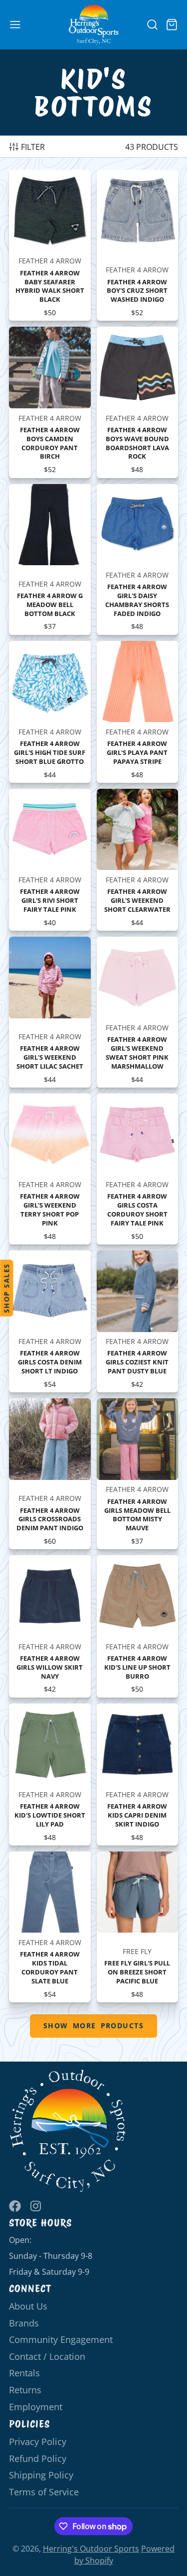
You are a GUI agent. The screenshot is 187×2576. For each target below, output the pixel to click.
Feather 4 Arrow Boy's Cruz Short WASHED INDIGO (138, 245)
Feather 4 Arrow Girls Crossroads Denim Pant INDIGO (50, 1474)
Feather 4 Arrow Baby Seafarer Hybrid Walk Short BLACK (50, 245)
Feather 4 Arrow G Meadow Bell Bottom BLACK (50, 559)
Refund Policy (38, 2458)
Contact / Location (47, 2356)
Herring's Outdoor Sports (91, 2549)
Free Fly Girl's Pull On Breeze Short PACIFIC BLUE (138, 1927)
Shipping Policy (41, 2475)
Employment (36, 2407)
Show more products (93, 2025)
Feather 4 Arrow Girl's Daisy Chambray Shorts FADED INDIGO (138, 559)
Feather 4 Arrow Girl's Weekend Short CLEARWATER (138, 860)
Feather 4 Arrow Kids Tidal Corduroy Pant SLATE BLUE (50, 1927)
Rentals (24, 2373)
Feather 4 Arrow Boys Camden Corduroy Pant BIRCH (50, 402)
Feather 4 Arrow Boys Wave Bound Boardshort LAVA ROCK (138, 402)
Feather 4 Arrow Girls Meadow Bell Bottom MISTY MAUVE (138, 1474)
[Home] (94, 25)
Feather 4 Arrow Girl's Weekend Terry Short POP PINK (50, 1169)
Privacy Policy (38, 2442)
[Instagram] (36, 2206)
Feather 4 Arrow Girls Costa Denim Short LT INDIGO (50, 1321)
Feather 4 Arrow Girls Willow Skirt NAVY (50, 1626)
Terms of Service (44, 2492)
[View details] (68, 2131)
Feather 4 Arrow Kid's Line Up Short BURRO (138, 1626)
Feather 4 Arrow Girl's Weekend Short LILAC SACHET (50, 1012)
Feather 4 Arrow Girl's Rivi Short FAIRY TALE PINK (50, 860)
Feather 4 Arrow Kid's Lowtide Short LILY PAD (50, 1775)
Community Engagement (61, 2339)
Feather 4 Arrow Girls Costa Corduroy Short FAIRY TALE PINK (138, 1169)
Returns (25, 2390)
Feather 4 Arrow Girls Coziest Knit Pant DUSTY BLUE (138, 1321)
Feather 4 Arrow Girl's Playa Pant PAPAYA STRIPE (138, 712)
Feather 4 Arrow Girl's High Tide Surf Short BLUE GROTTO (50, 712)
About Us (28, 2306)
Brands (24, 2323)
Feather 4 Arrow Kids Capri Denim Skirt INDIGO (138, 1775)
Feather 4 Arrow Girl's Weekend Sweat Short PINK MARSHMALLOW (138, 1012)
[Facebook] (15, 2206)
